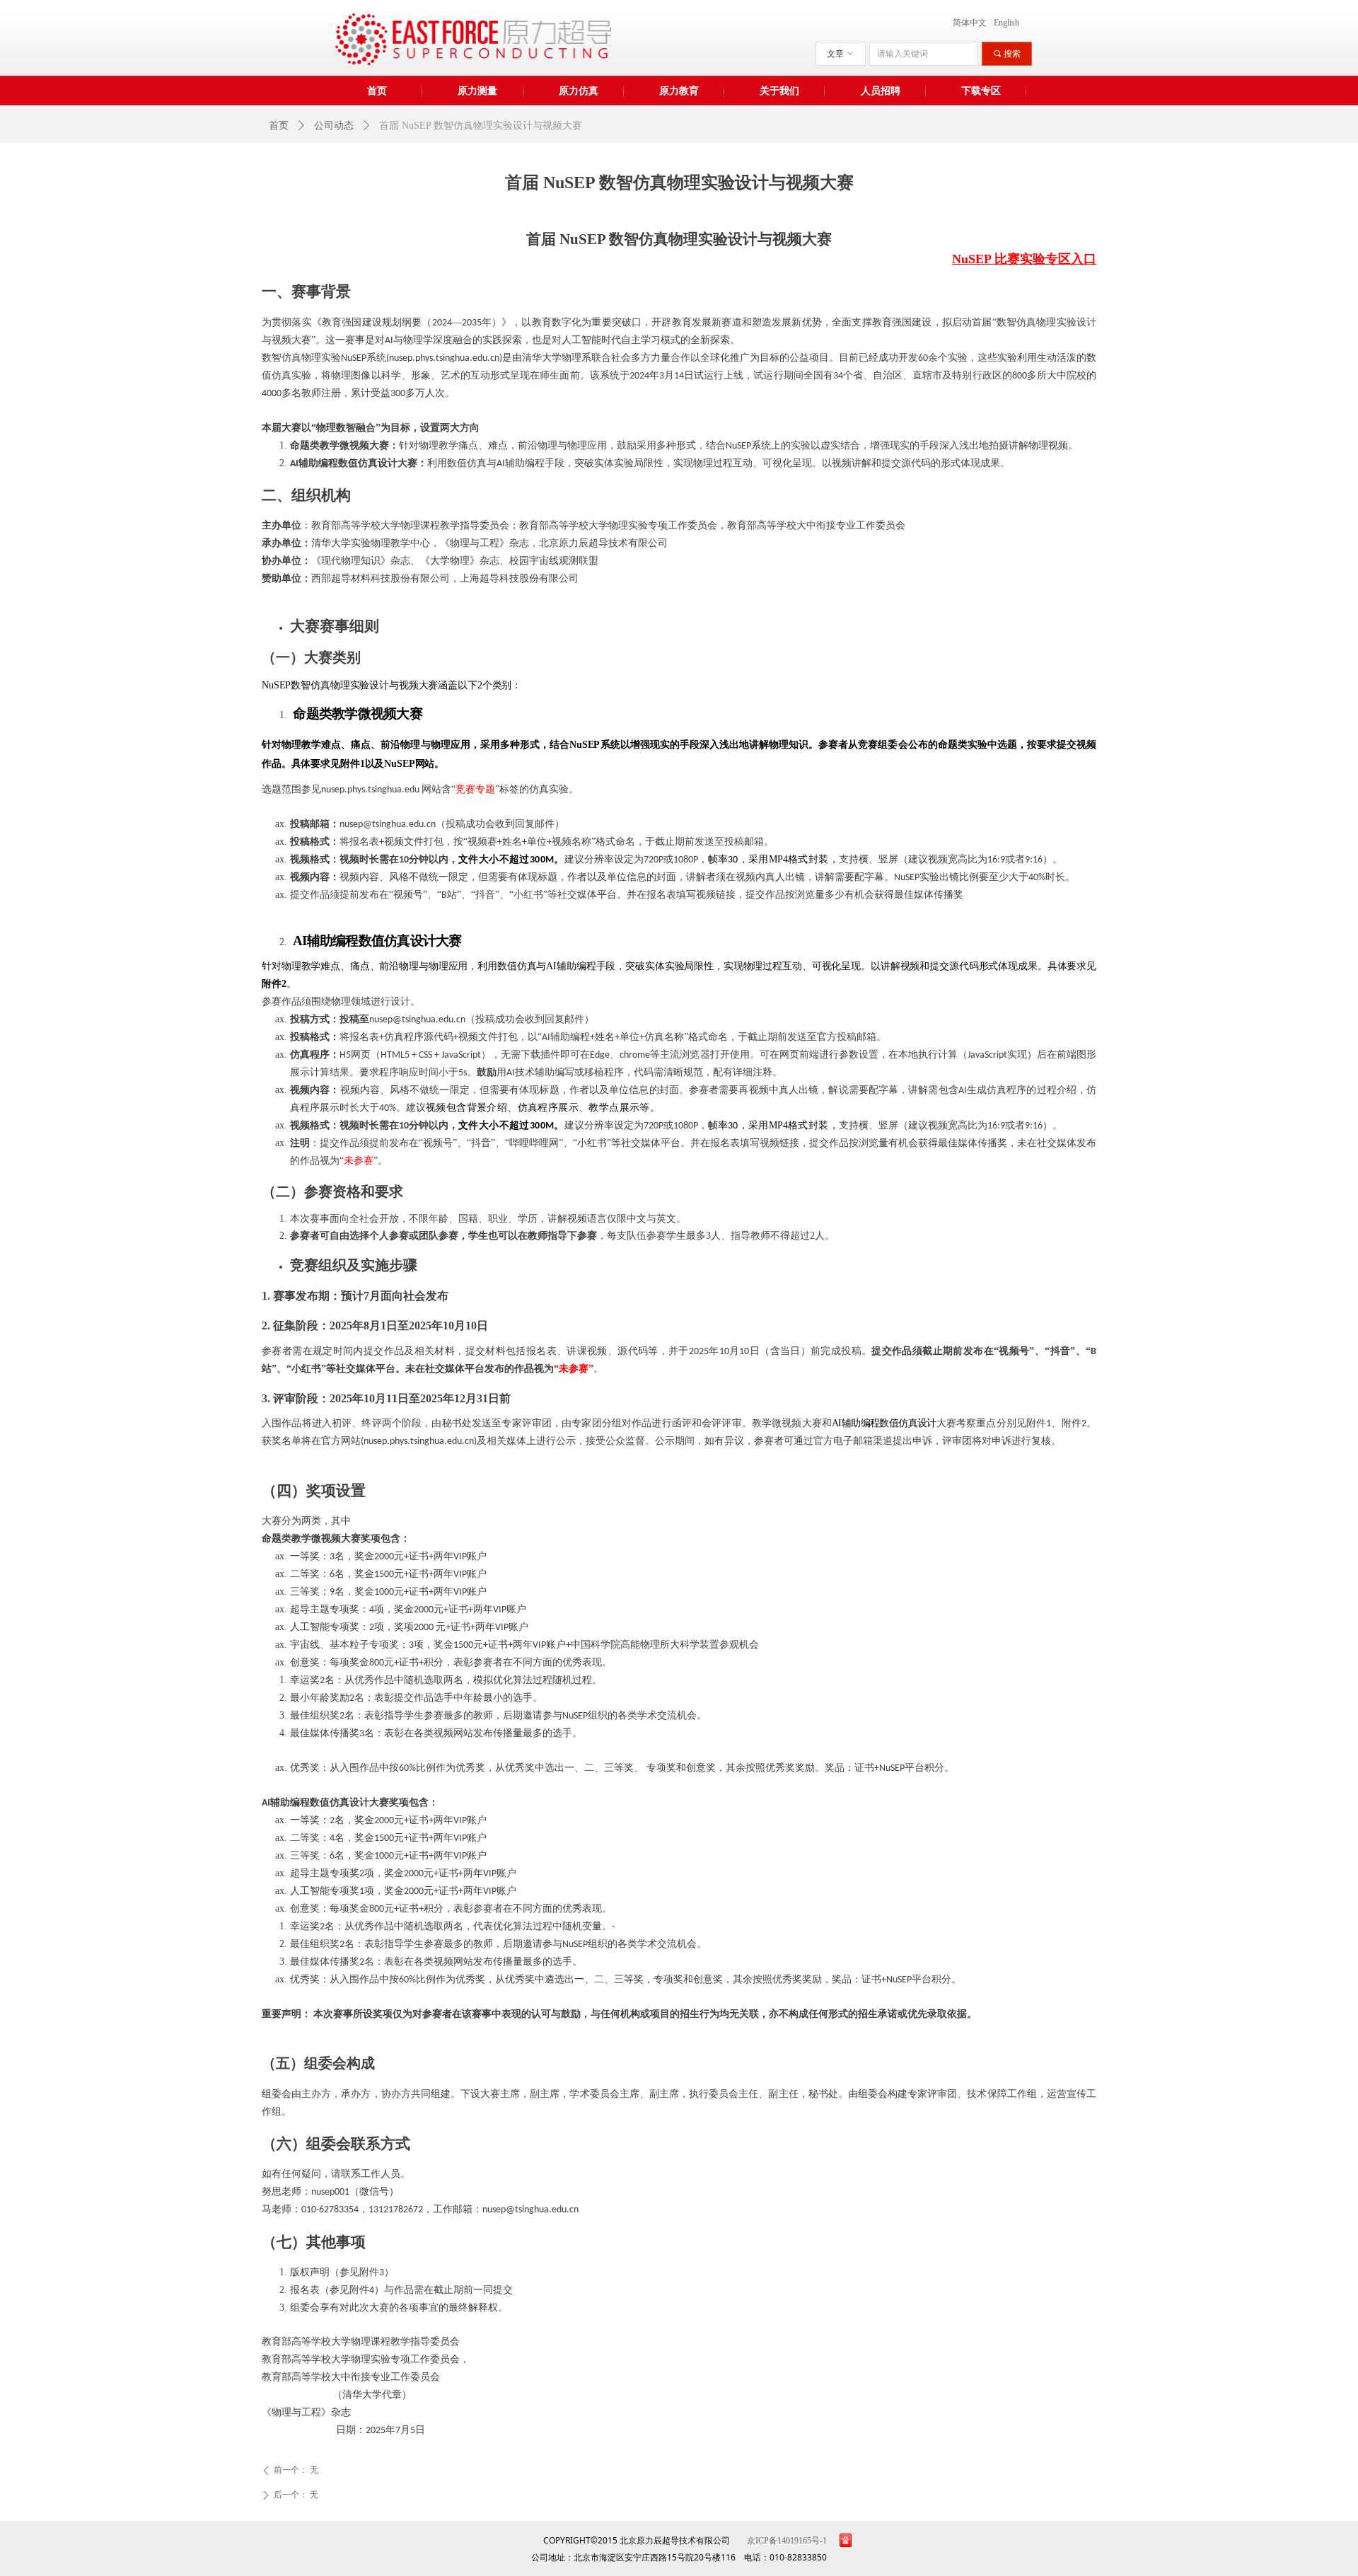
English (1006, 23)
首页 (279, 126)
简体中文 (970, 23)
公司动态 (334, 126)
